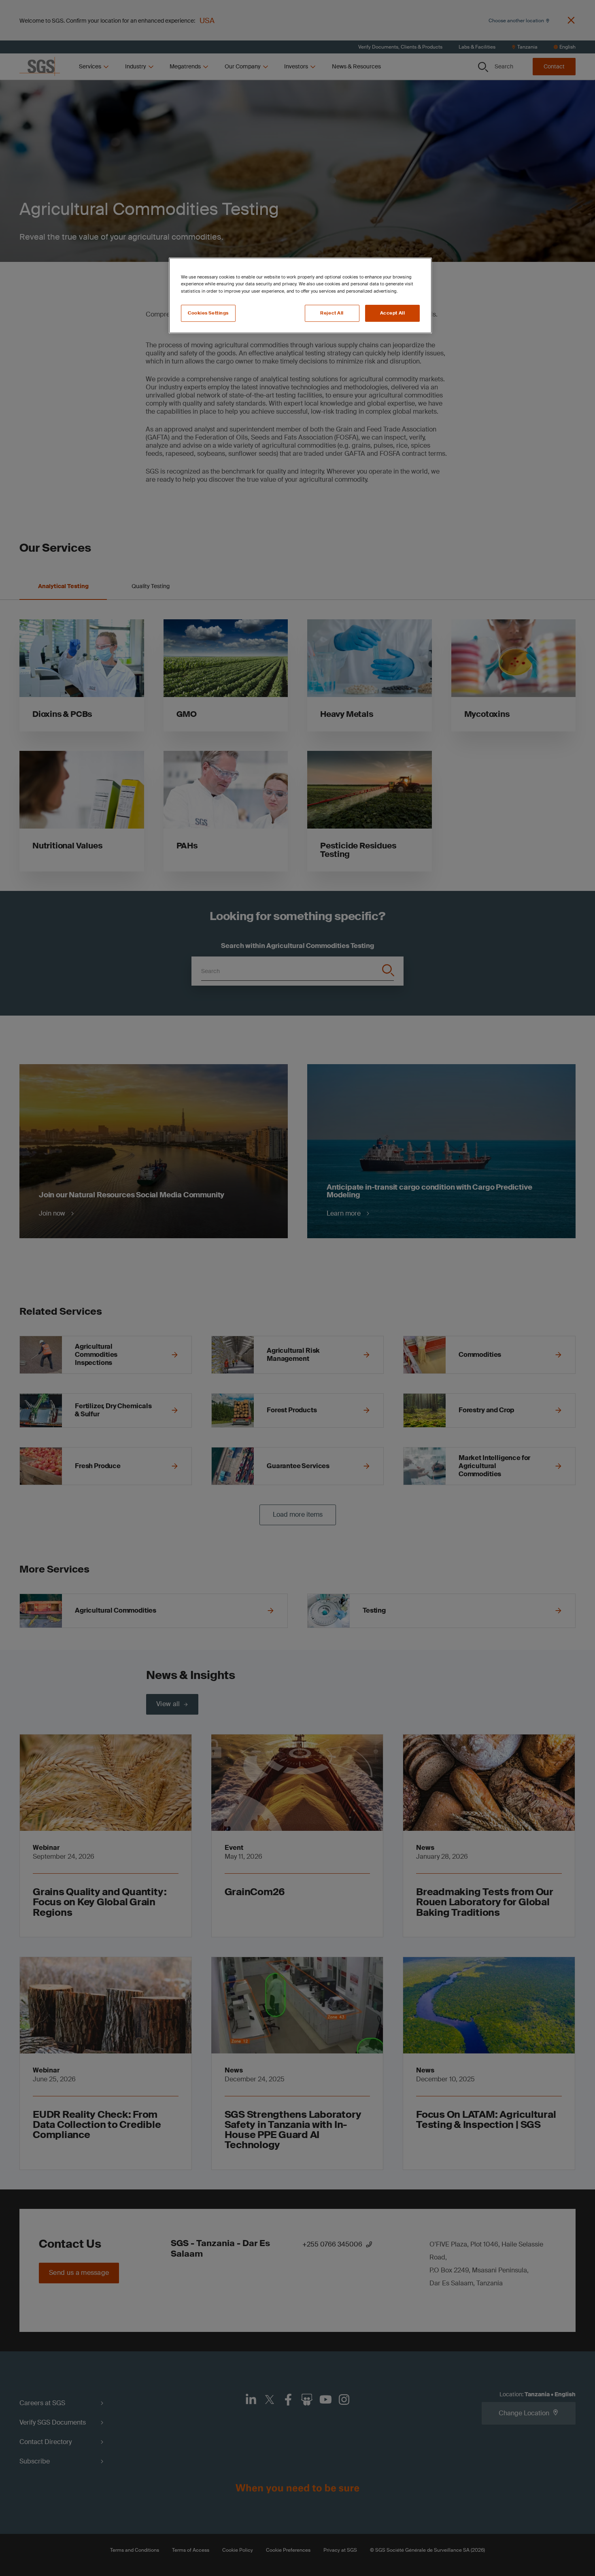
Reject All (332, 313)
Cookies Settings (208, 313)
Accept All (393, 313)
